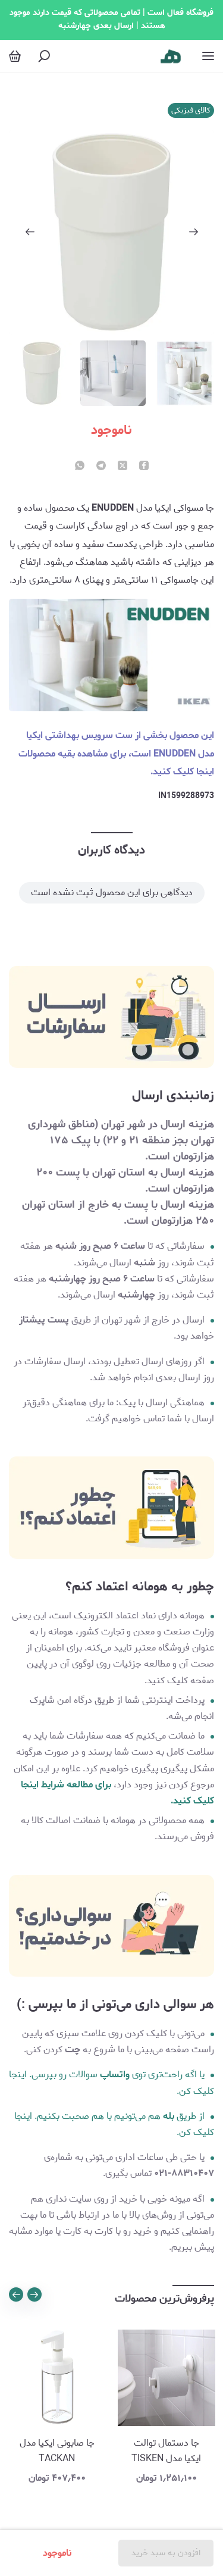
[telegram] (101, 467)
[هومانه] (171, 56)
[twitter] (123, 467)
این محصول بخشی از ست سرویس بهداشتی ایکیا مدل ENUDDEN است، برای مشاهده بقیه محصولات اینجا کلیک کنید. (116, 754)
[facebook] (144, 467)
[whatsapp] (80, 467)
